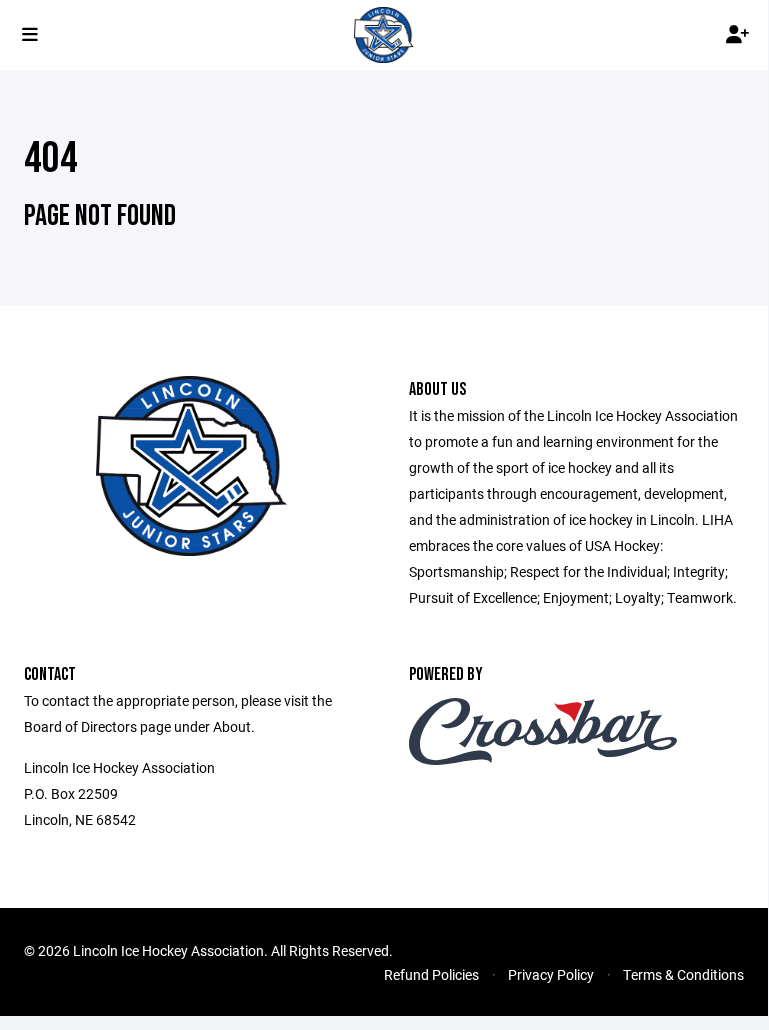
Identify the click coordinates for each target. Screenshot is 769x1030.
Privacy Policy (551, 974)
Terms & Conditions (683, 974)
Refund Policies (431, 974)
